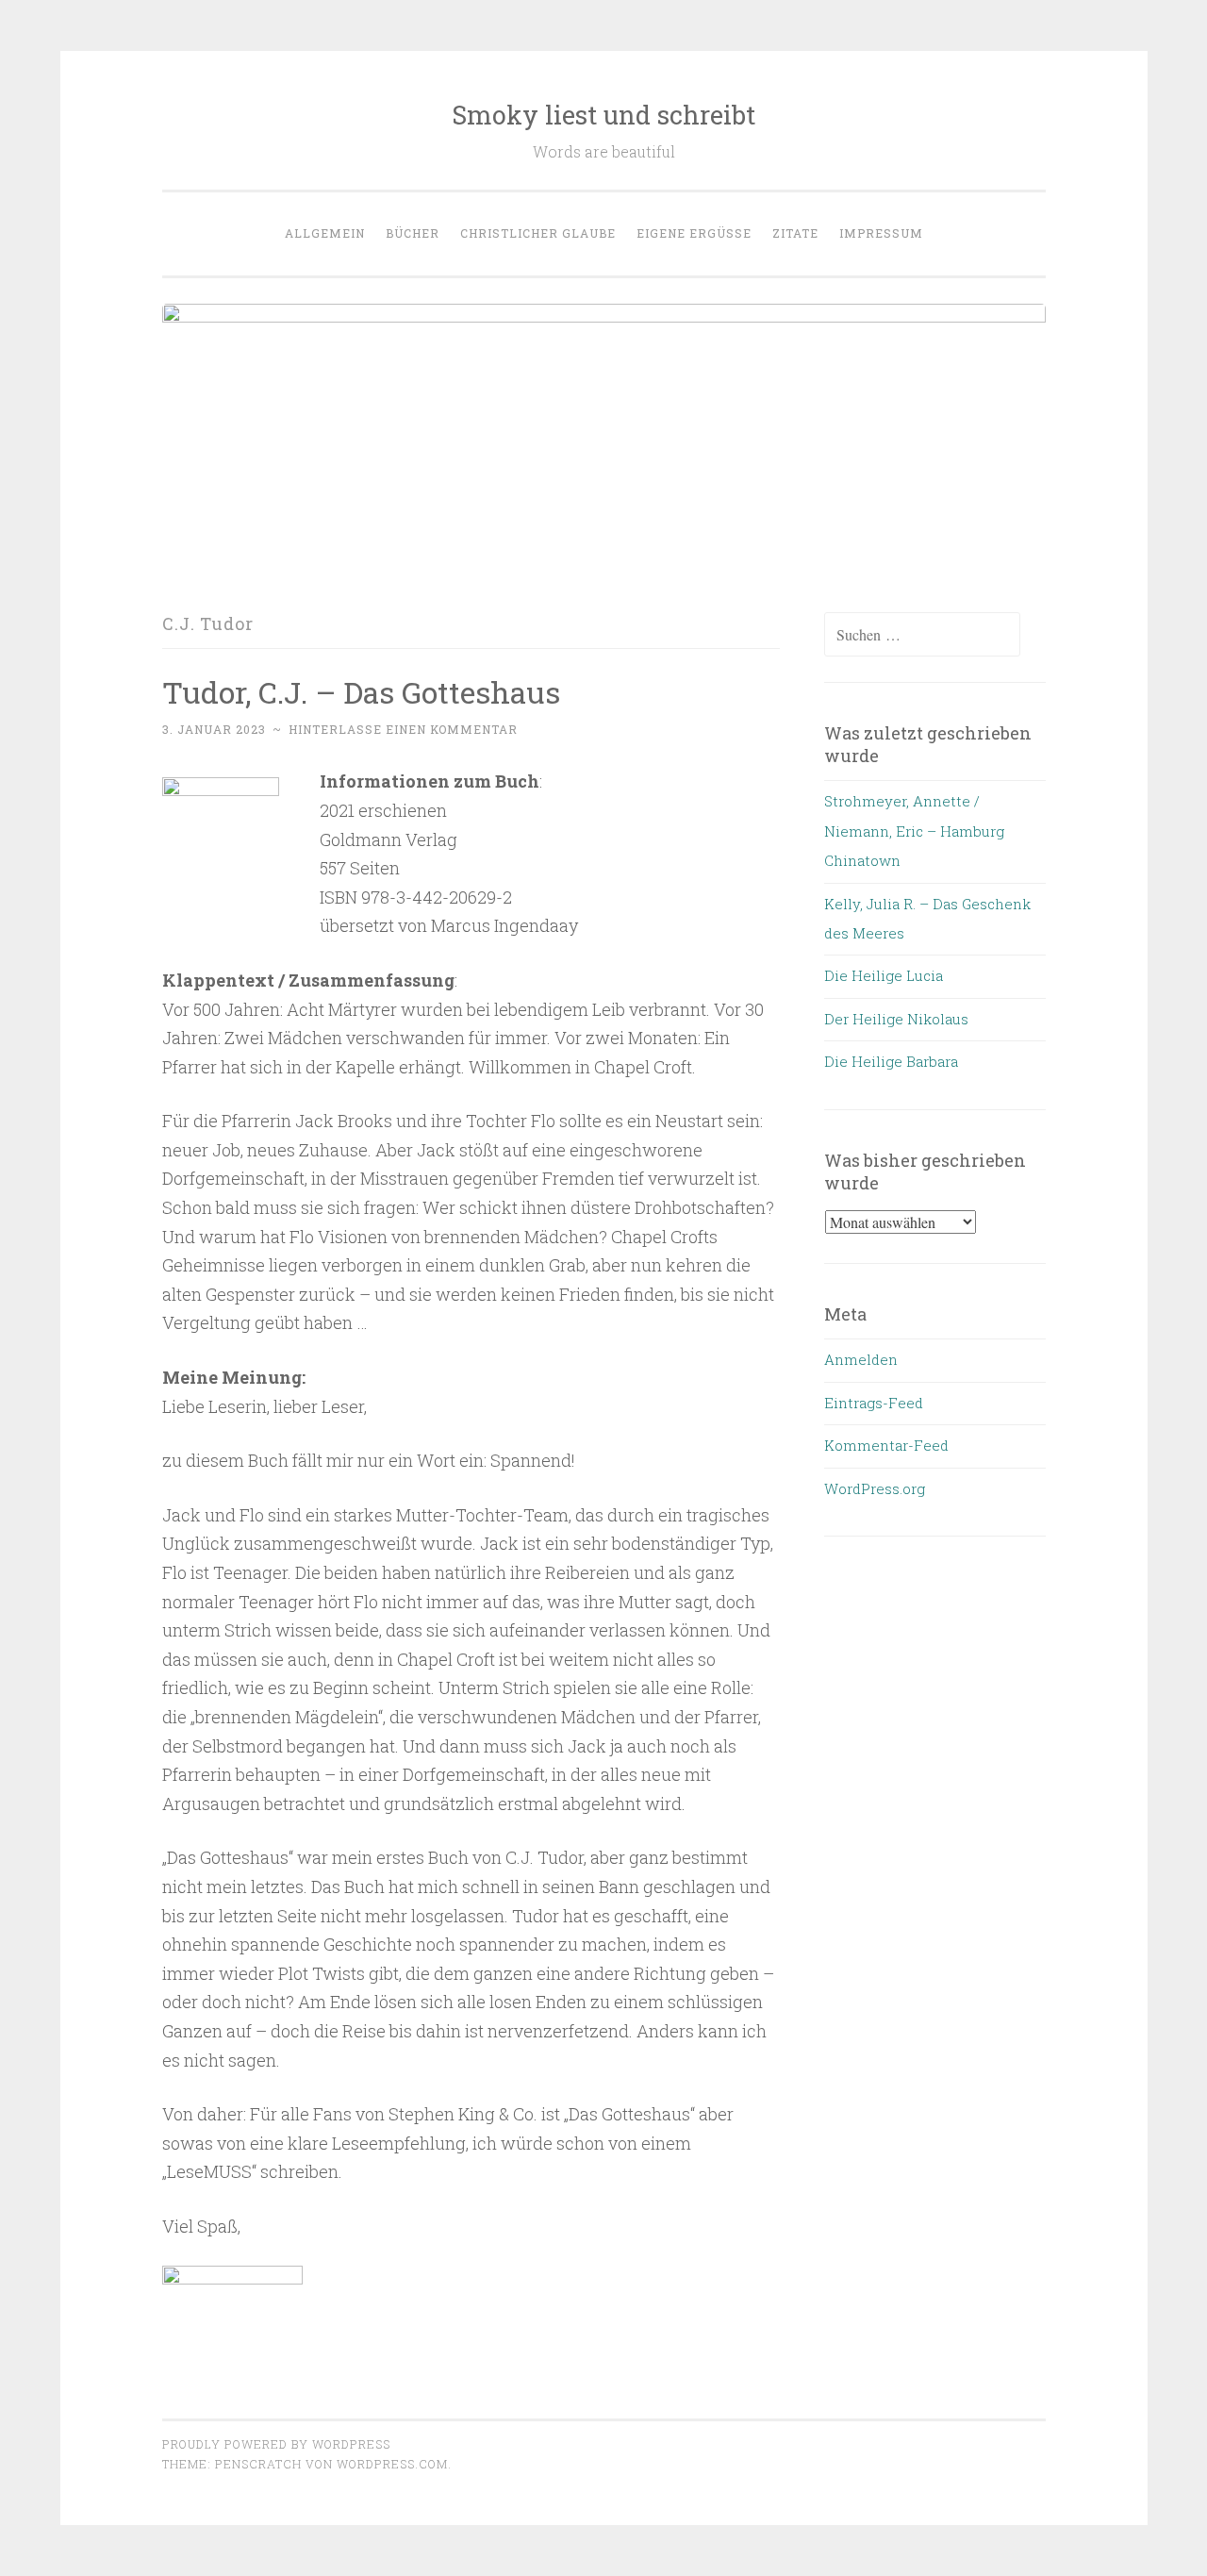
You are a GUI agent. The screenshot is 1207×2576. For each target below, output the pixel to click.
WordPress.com (392, 2464)
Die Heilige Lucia (884, 975)
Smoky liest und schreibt (603, 115)
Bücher (413, 233)
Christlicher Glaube (538, 233)
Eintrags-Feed (874, 1403)
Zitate (795, 233)
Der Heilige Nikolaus (896, 1019)
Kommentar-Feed (886, 1445)
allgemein (325, 233)
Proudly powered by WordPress (276, 2444)
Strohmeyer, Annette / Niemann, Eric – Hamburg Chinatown (914, 831)
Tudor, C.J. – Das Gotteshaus (361, 692)
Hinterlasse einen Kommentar (403, 729)
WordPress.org (875, 1488)
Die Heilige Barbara (891, 1061)
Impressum (881, 233)
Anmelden (861, 1359)
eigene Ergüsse (694, 233)
